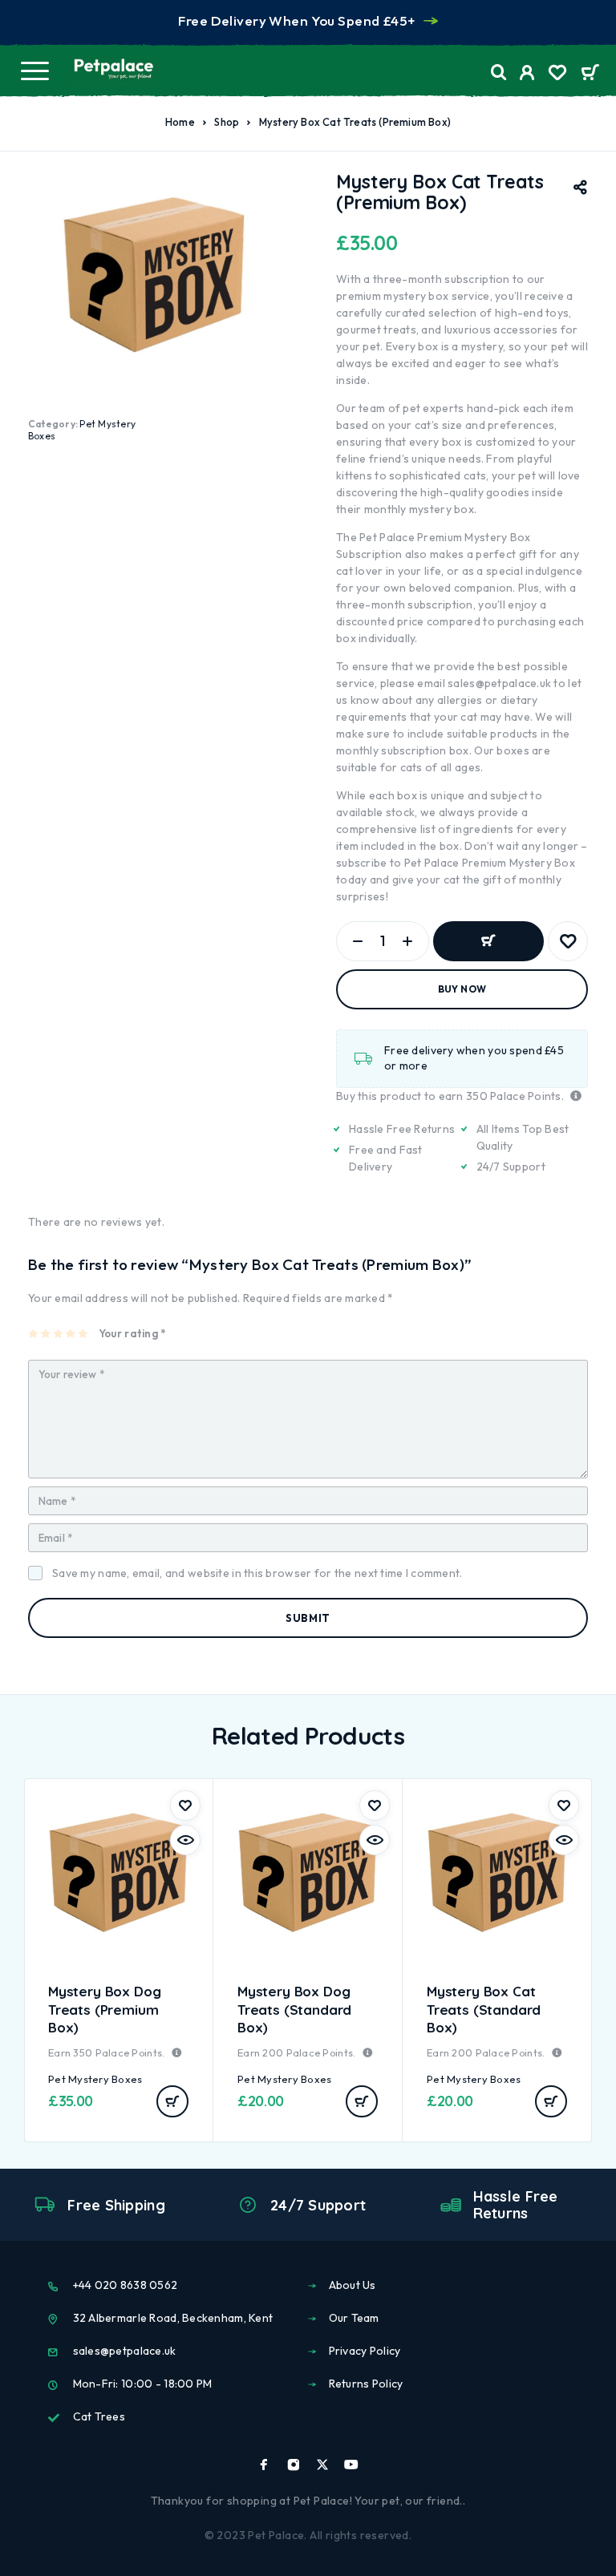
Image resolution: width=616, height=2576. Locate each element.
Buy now (462, 989)
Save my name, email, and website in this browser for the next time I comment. (257, 1573)
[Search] (499, 73)
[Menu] (34, 71)
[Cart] (590, 74)
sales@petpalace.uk (499, 683)
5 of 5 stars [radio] (84, 1333)
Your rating (132, 1333)
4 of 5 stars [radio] (71, 1333)
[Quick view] (185, 1840)
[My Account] (527, 75)
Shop (227, 122)
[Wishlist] (557, 75)
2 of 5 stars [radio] (46, 1333)
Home (180, 122)
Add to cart (488, 941)
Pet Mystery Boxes (95, 2079)
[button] (172, 2101)
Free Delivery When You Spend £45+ (296, 20)
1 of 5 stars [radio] (34, 1333)
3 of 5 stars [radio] (59, 1333)
